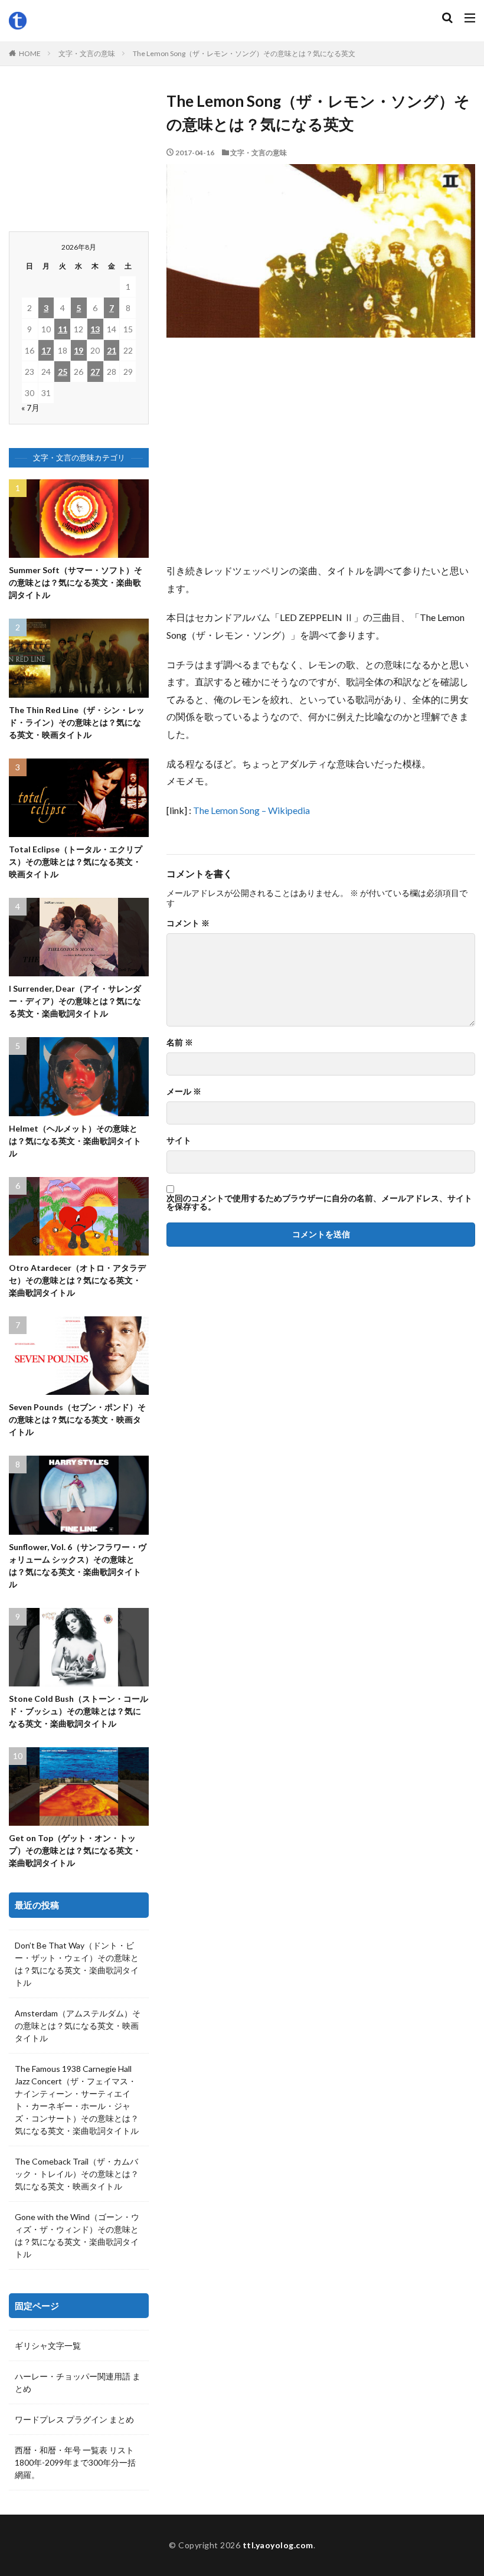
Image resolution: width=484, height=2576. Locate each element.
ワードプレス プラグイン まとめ (74, 2419)
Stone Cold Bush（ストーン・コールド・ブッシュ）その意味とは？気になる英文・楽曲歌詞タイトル (79, 1711)
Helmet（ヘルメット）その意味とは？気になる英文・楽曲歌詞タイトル (75, 1141)
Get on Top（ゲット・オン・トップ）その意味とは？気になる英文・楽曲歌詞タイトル (75, 1850)
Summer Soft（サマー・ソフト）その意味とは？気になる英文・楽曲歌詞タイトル (76, 582)
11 (63, 329)
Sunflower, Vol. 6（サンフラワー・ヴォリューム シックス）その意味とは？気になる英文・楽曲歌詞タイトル (78, 1565)
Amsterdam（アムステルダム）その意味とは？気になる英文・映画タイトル (78, 2026)
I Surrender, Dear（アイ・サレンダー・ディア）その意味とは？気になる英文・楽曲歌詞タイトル (75, 1001)
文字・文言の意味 (87, 53)
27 (95, 372)
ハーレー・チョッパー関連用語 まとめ (78, 2382)
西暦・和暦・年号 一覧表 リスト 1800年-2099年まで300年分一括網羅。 (75, 2462)
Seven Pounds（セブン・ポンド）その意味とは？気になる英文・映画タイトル (77, 1419)
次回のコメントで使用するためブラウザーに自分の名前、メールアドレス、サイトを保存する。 (319, 1202)
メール (184, 1091)
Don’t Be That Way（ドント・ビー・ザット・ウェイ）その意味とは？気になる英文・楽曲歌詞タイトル (77, 1964)
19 (79, 350)
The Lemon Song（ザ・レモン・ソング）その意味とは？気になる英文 (244, 53)
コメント (188, 923)
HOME (30, 53)
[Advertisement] (321, 456)
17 (46, 350)
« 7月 (30, 408)
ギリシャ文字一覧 (48, 2345)
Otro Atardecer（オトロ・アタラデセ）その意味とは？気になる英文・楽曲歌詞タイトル (77, 1280)
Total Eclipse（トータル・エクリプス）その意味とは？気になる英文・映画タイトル (76, 862)
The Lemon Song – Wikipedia (251, 810)
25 (63, 372)
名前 (180, 1042)
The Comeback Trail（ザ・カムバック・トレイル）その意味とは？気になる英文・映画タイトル (77, 2174)
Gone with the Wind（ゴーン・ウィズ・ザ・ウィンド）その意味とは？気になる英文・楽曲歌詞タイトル (77, 2235)
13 (95, 329)
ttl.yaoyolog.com (278, 2545)
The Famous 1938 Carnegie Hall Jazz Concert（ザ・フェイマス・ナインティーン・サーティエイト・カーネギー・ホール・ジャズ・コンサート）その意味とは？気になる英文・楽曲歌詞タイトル (77, 2100)
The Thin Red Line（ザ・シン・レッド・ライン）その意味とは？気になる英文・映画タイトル (77, 722)
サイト (179, 1140)
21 (112, 350)
